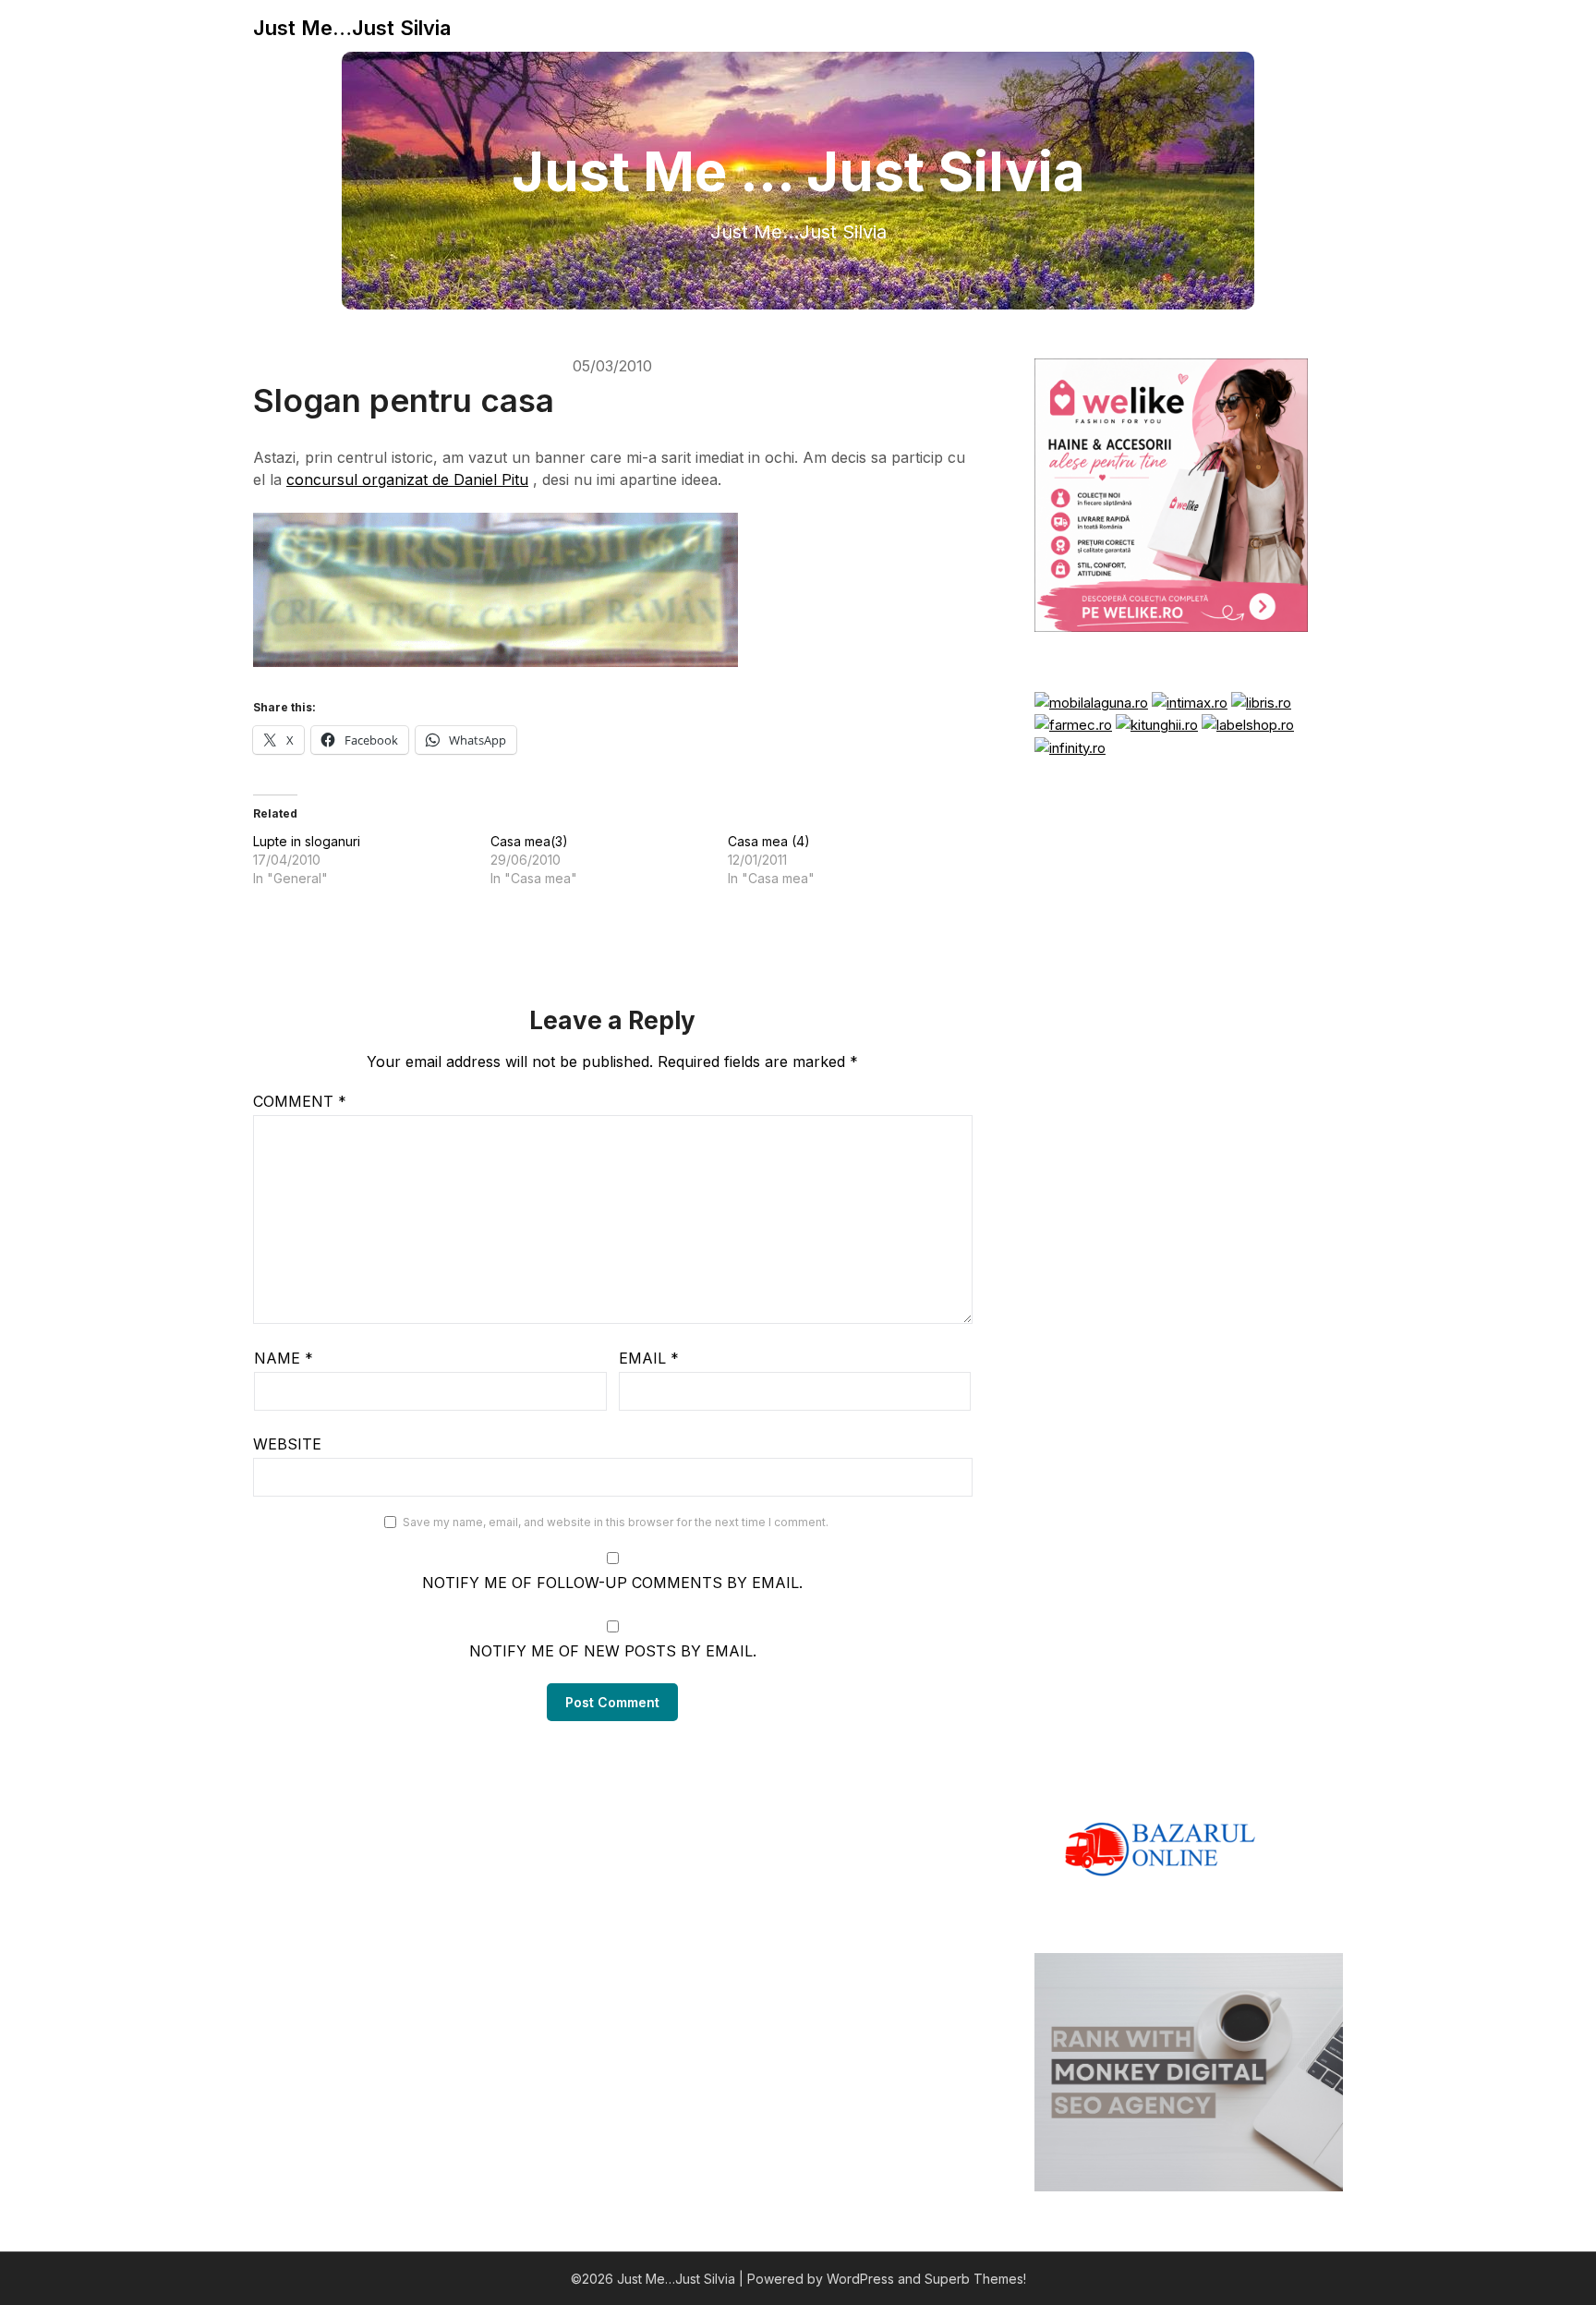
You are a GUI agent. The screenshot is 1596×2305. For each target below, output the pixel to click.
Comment (300, 1101)
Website (287, 1444)
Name (284, 1358)
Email (649, 1358)
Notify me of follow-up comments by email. (612, 1583)
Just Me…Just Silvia (352, 28)
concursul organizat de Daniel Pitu (407, 479)
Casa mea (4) (769, 841)
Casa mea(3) (529, 841)
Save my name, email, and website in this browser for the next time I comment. (616, 1522)
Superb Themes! (975, 2279)
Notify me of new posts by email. (613, 1651)
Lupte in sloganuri (307, 841)
